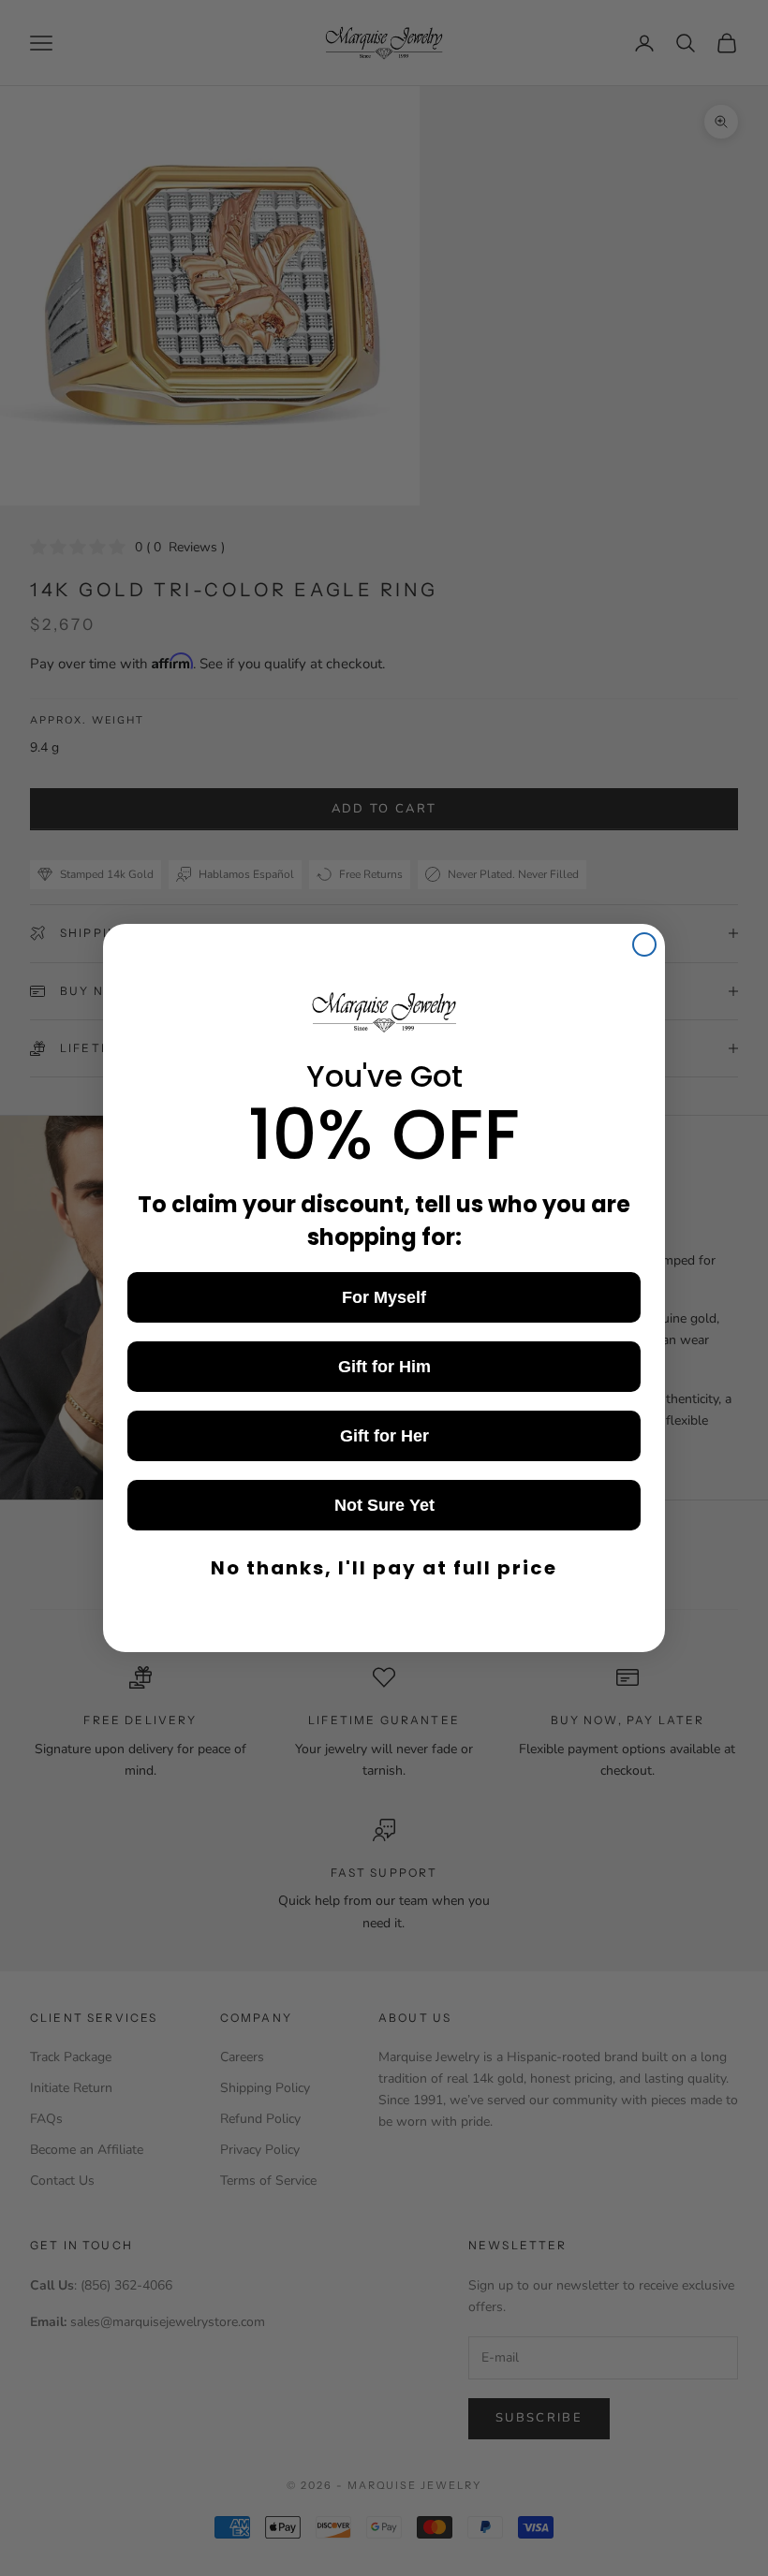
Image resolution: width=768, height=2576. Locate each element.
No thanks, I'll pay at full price (384, 1568)
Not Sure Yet (384, 1505)
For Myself (384, 1297)
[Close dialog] (644, 944)
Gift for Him (384, 1367)
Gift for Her (384, 1436)
